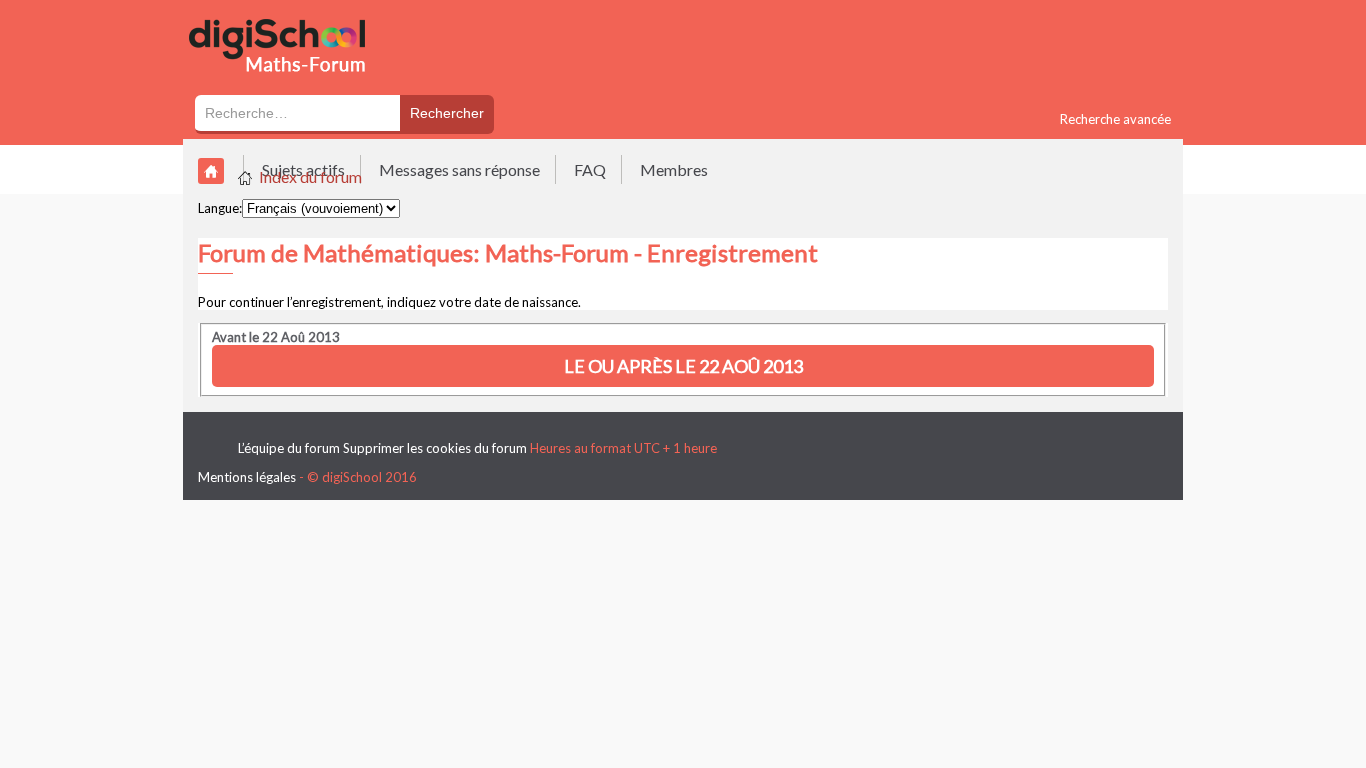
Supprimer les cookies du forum (435, 448)
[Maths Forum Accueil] (291, 82)
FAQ (590, 169)
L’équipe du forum (289, 448)
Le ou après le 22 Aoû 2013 (683, 366)
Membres (674, 169)
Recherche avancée (1115, 119)
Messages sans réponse (459, 169)
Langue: (220, 208)
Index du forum (310, 176)
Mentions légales (247, 477)
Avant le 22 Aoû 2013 (276, 337)
